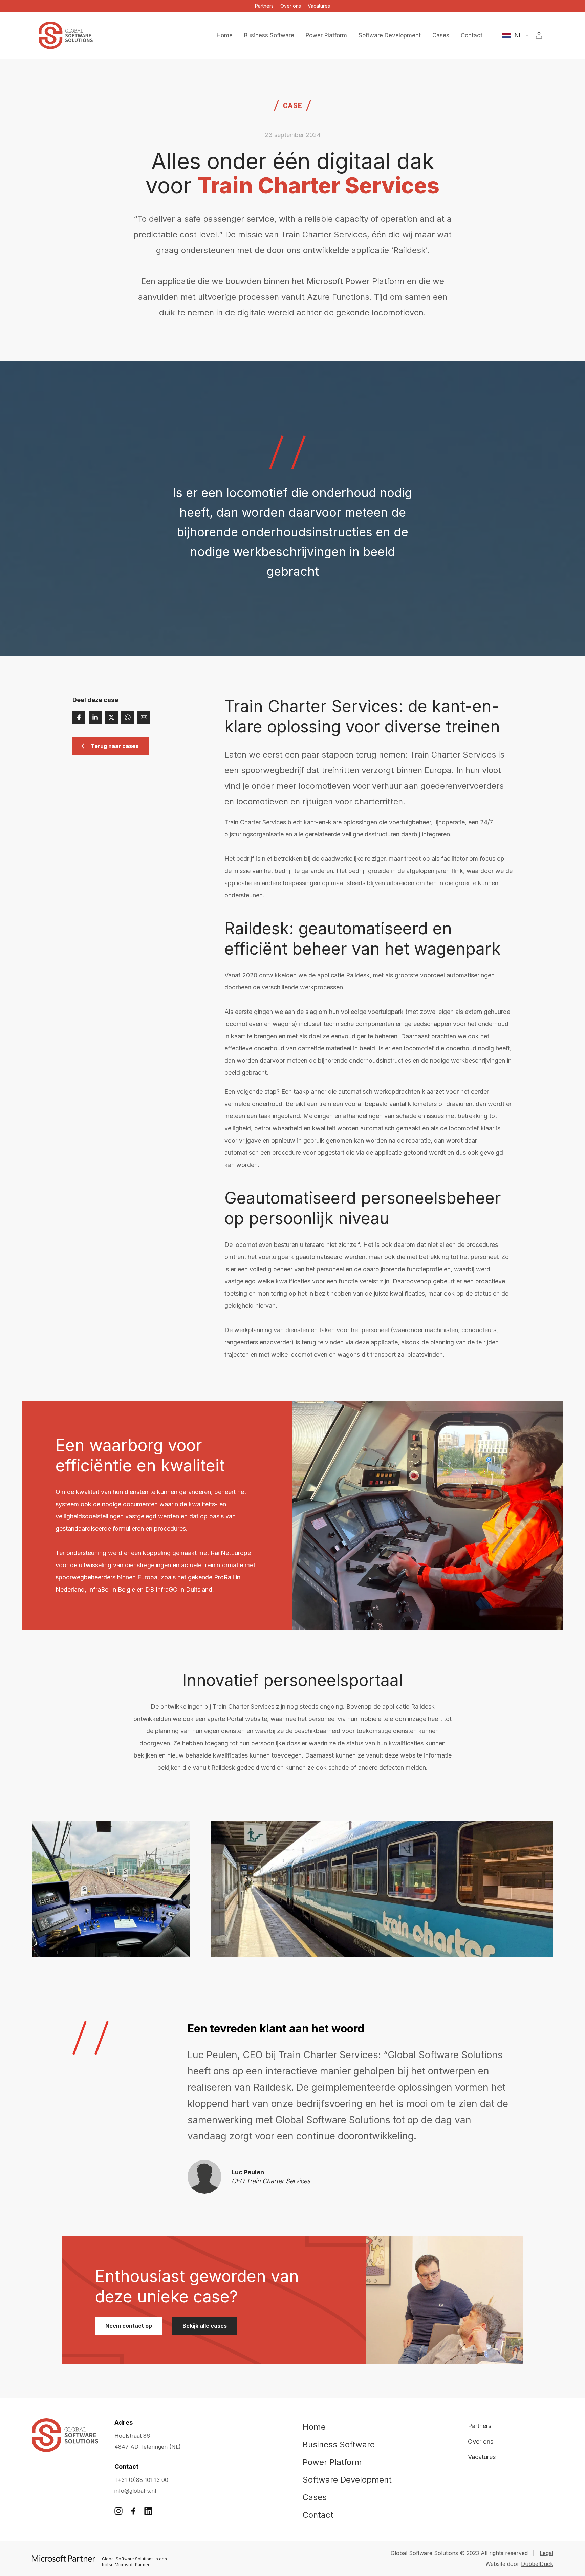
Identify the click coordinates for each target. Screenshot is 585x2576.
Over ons (291, 6)
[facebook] (79, 717)
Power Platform (332, 2462)
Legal (546, 2553)
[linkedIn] (95, 717)
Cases (315, 2497)
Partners (264, 6)
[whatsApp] (128, 717)
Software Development (347, 2480)
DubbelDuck (537, 2564)
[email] (144, 717)
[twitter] (111, 717)
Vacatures (319, 6)
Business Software (339, 2444)
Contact (318, 2515)
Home (314, 2427)
